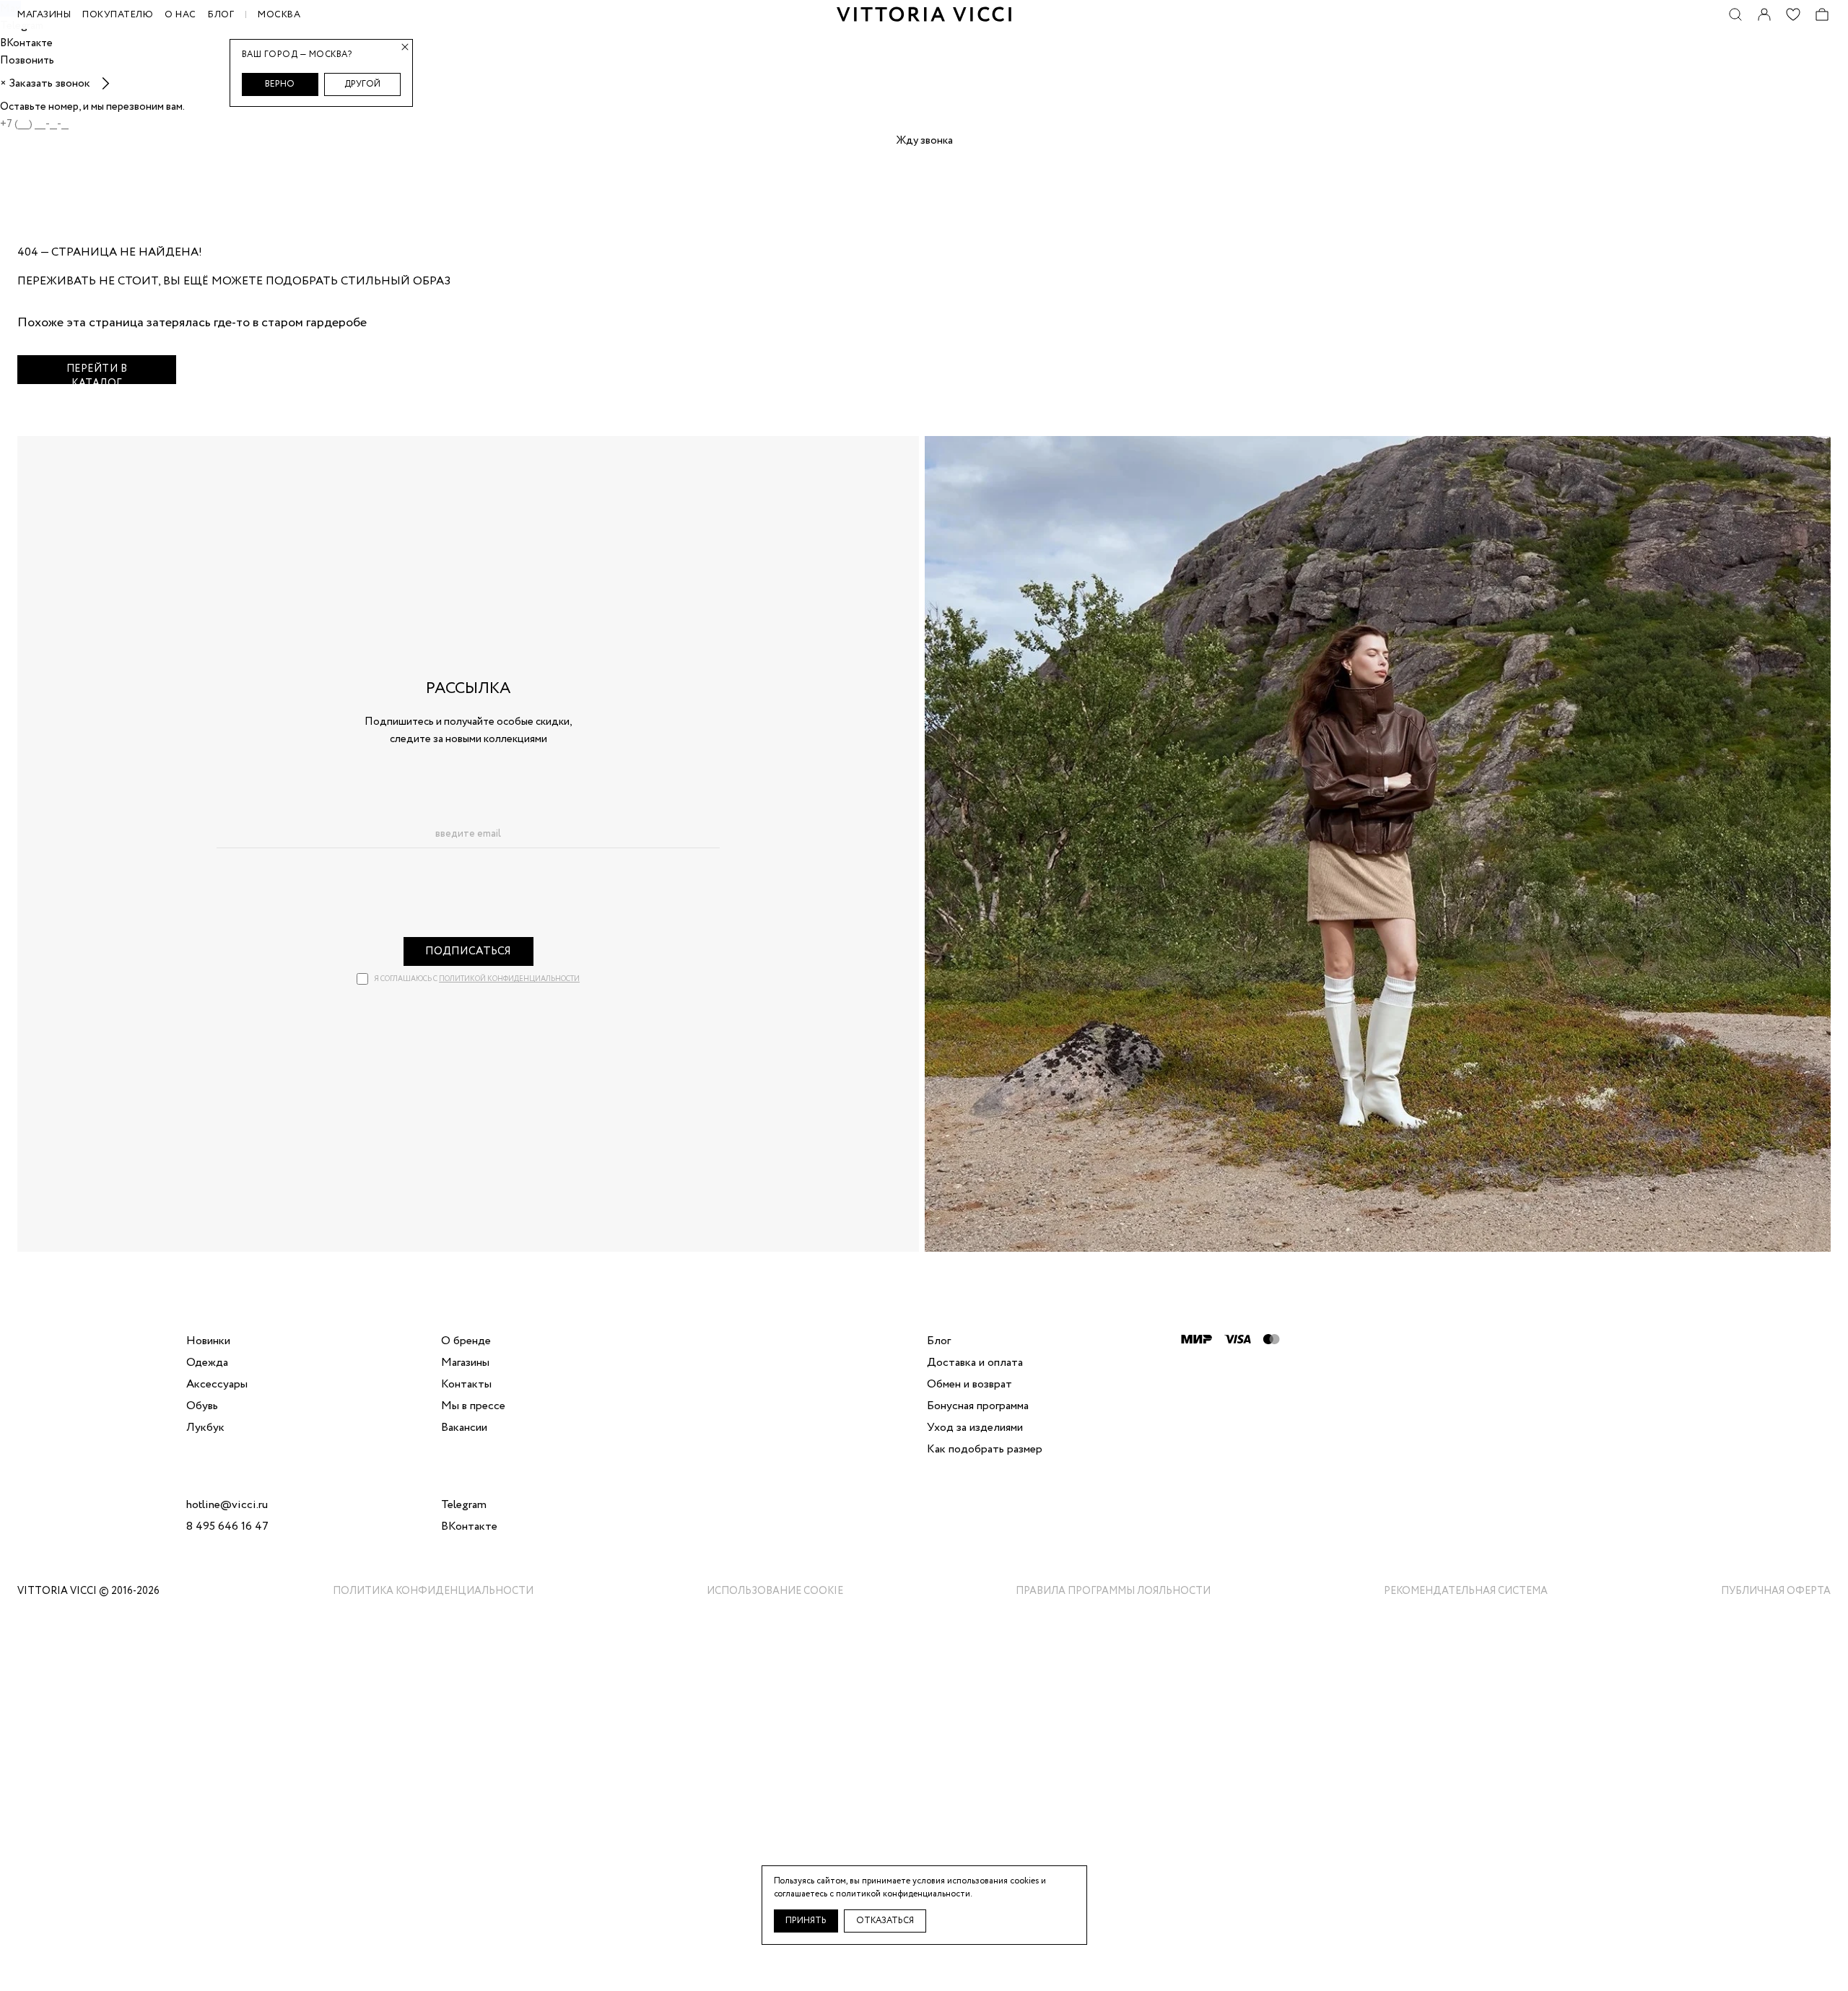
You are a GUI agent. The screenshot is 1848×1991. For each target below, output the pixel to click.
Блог (221, 15)
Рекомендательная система (1466, 1591)
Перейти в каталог (97, 373)
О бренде (466, 1341)
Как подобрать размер (985, 1450)
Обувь (202, 1406)
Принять (806, 1921)
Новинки (208, 1341)
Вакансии (464, 1428)
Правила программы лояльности (1113, 1591)
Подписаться (468, 951)
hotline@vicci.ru (227, 1505)
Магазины (465, 1363)
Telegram (464, 1505)
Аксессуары (217, 1385)
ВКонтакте (469, 1527)
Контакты (466, 1385)
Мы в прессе (473, 1406)
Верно (280, 84)
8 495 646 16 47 (227, 1527)
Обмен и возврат (969, 1385)
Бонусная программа (978, 1406)
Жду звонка (924, 141)
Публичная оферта (1776, 1591)
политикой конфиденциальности (509, 979)
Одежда (207, 1363)
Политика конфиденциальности (433, 1591)
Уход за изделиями (975, 1428)
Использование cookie (775, 1591)
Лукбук (205, 1428)
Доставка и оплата (975, 1363)
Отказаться (885, 1921)
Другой (362, 84)
